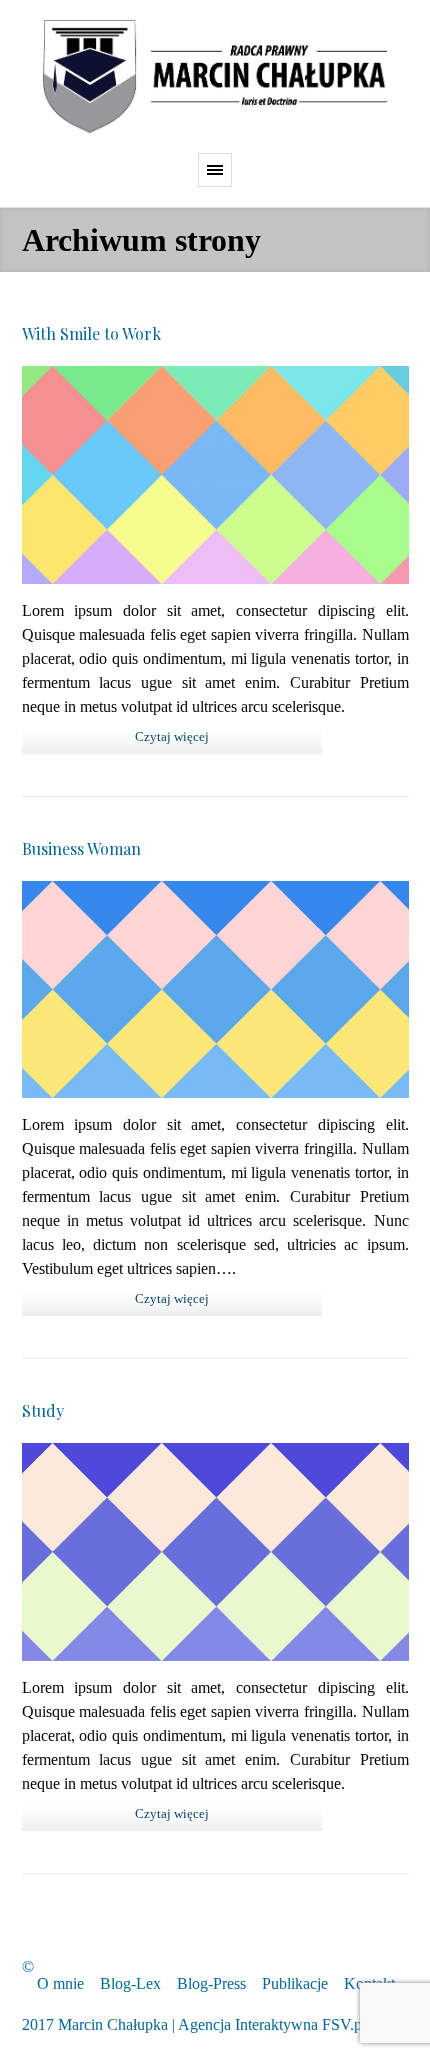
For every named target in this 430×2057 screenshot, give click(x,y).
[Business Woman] (215, 990)
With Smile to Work (91, 333)
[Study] (215, 1552)
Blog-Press (211, 1983)
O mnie (60, 1983)
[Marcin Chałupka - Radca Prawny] (215, 76)
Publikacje (295, 1983)
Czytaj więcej (172, 736)
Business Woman (81, 848)
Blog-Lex (130, 1983)
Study (43, 1410)
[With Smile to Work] (215, 475)
